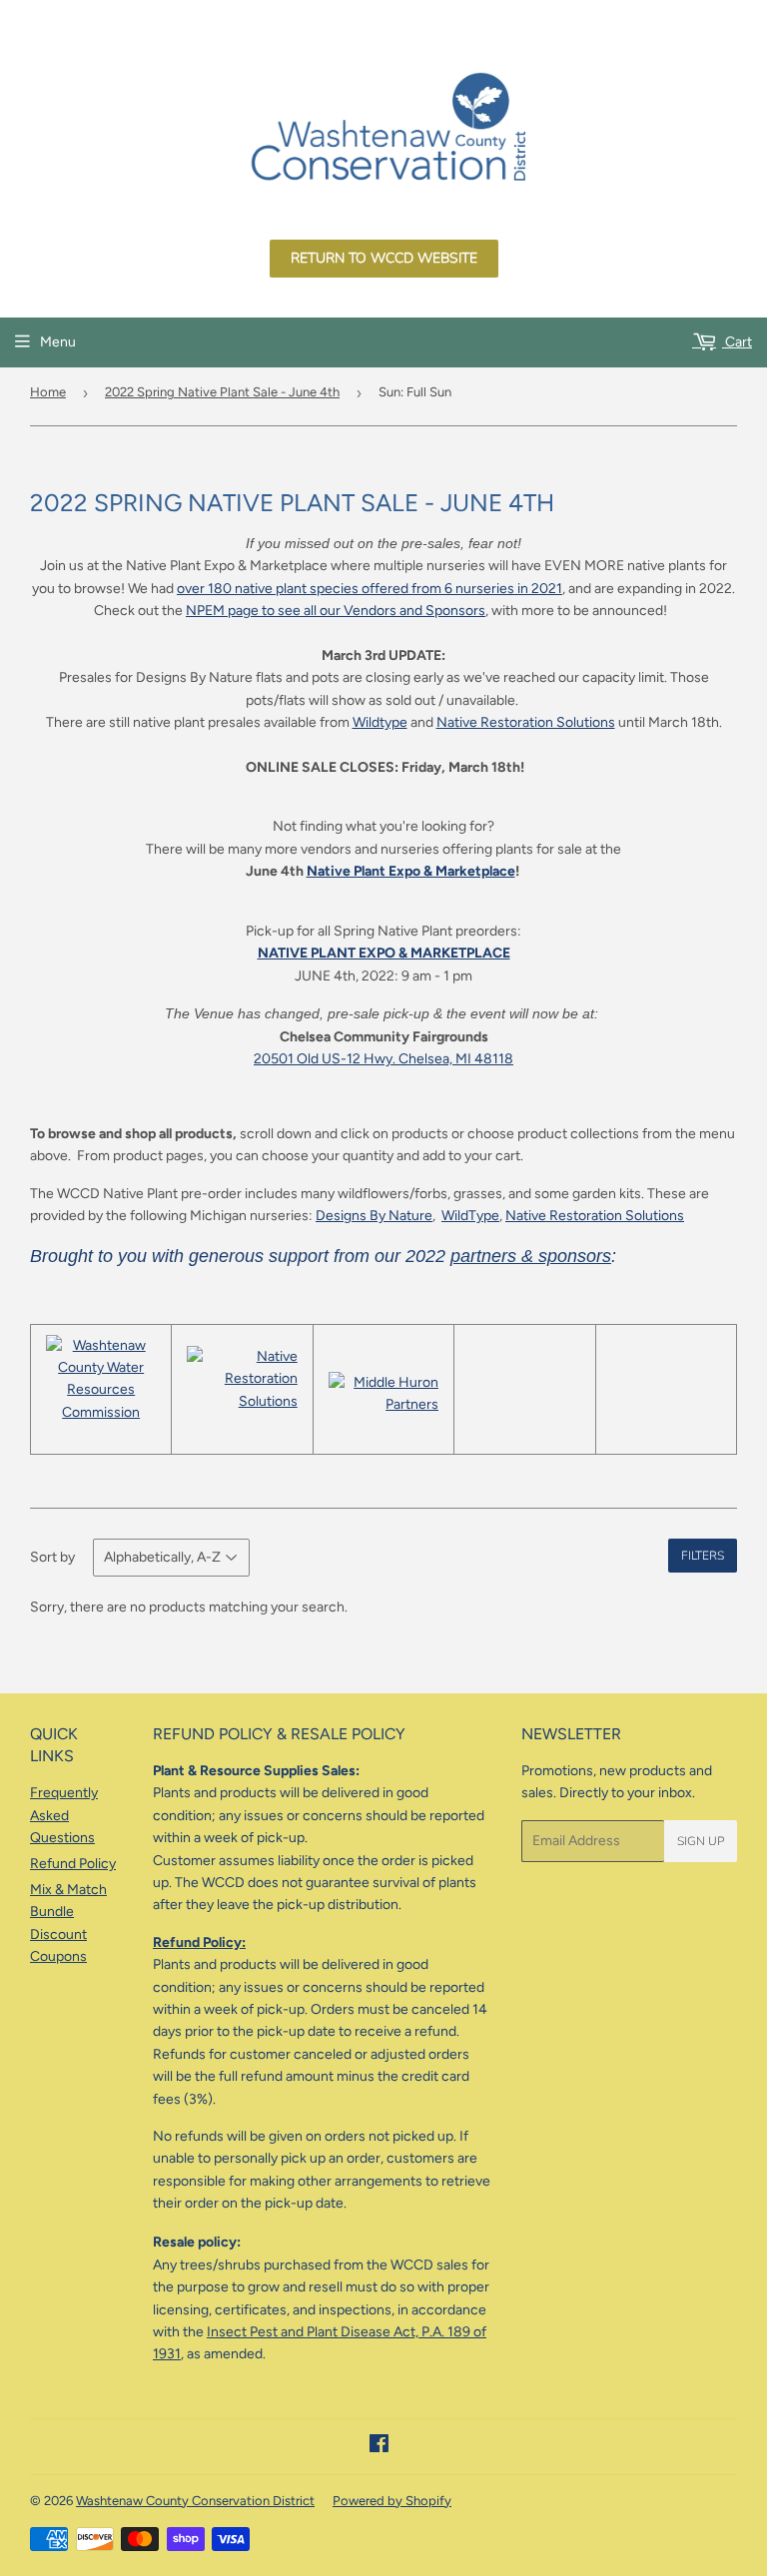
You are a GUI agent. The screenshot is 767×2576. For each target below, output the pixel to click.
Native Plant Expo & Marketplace (411, 871)
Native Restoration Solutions (526, 722)
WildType (470, 1216)
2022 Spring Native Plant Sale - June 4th (222, 392)
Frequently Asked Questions (64, 1815)
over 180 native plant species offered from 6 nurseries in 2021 (370, 589)
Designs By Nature (374, 1216)
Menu (58, 342)
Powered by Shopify (392, 2501)
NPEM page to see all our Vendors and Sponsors (336, 611)
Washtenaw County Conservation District (195, 2501)
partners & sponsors (531, 1256)
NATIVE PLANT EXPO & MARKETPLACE (384, 953)
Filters (703, 1556)
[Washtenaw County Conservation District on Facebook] (379, 2447)
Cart (737, 342)
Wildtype (380, 722)
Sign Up (701, 1841)
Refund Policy (73, 1864)
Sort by (52, 1557)
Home (48, 392)
